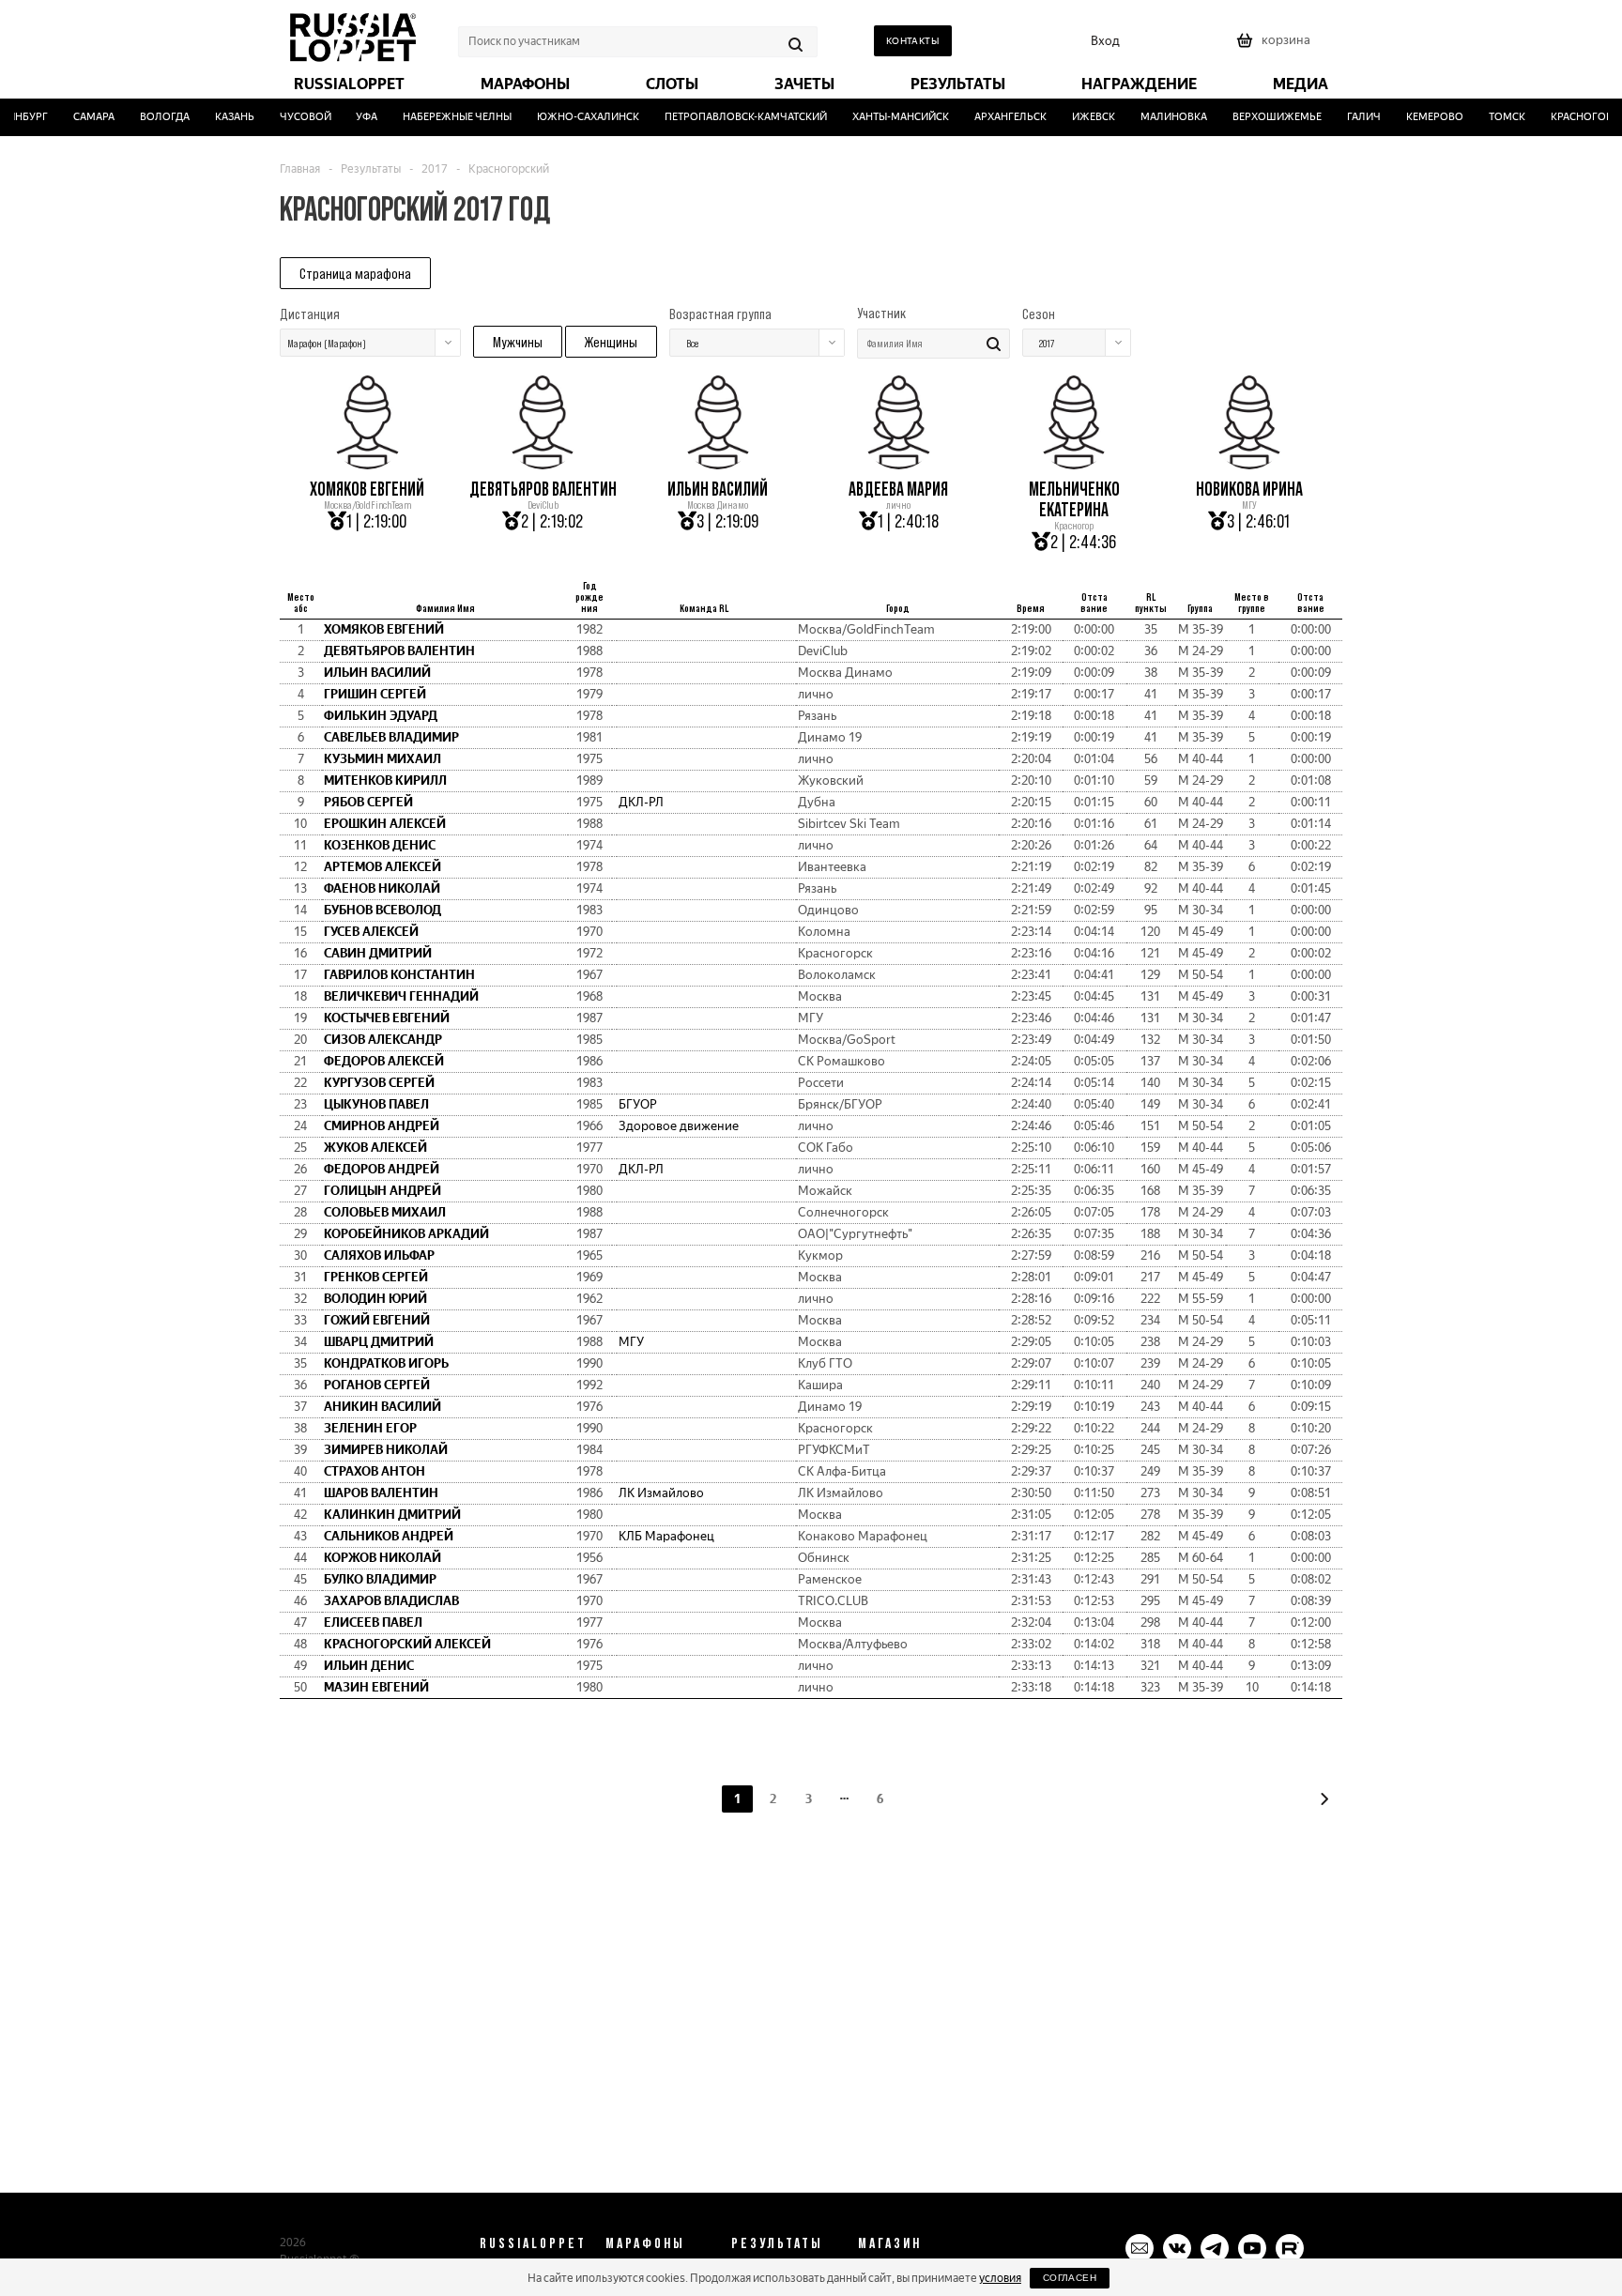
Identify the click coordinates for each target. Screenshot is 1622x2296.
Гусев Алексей (371, 932)
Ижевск (1077, 117)
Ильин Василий (718, 489)
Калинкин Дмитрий (392, 1515)
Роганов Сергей (377, 1385)
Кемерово (1418, 117)
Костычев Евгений (387, 1018)
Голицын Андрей (383, 1191)
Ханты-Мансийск (884, 117)
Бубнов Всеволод (383, 910)
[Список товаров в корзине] (1276, 46)
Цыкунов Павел (376, 1104)
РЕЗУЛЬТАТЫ (777, 2242)
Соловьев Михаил (385, 1212)
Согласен (1070, 2278)
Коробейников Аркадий (406, 1234)
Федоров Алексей (384, 1061)
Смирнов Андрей (382, 1126)
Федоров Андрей (382, 1169)
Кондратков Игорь (386, 1363)
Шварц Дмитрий (379, 1342)
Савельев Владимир (391, 737)
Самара (77, 117)
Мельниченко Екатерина (1074, 499)
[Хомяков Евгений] (367, 463)
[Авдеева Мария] (898, 463)
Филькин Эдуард (381, 716)
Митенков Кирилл (385, 781)
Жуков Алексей (375, 1148)
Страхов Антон (375, 1471)
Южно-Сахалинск (571, 117)
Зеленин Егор (370, 1428)
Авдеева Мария (898, 489)
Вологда (148, 117)
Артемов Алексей (383, 867)
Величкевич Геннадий (401, 996)
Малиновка (1157, 117)
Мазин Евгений (376, 1687)
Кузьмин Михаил (383, 759)
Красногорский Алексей (407, 1644)
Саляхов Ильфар (379, 1255)
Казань (218, 117)
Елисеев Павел (373, 1623)
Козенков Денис (380, 845)
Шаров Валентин (381, 1493)
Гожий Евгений (377, 1320)
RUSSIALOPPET (533, 2242)
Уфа (351, 117)
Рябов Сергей (368, 802)
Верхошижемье (1260, 117)
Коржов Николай (383, 1558)
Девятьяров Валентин (543, 489)
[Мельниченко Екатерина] (1074, 463)
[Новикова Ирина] (1249, 463)
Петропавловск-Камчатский (729, 117)
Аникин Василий (383, 1407)
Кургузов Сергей (379, 1083)
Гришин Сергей (375, 694)
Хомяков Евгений (367, 489)
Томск (1490, 117)
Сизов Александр (383, 1040)
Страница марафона (355, 273)
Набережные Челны (441, 117)
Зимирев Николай (386, 1450)
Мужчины (518, 342)
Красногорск (1571, 117)
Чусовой (289, 117)
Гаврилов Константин (399, 975)
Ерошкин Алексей (385, 824)
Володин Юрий (375, 1299)
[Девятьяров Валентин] (543, 463)
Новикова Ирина (1249, 489)
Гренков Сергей (376, 1277)
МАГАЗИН (890, 2242)
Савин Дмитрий (378, 953)
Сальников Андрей (389, 1536)
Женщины (611, 342)
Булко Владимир (380, 1579)
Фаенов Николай (382, 888)
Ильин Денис (369, 1666)
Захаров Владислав (391, 1601)
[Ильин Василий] (718, 463)
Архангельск (994, 117)
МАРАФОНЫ (645, 2242)
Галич (1347, 117)
